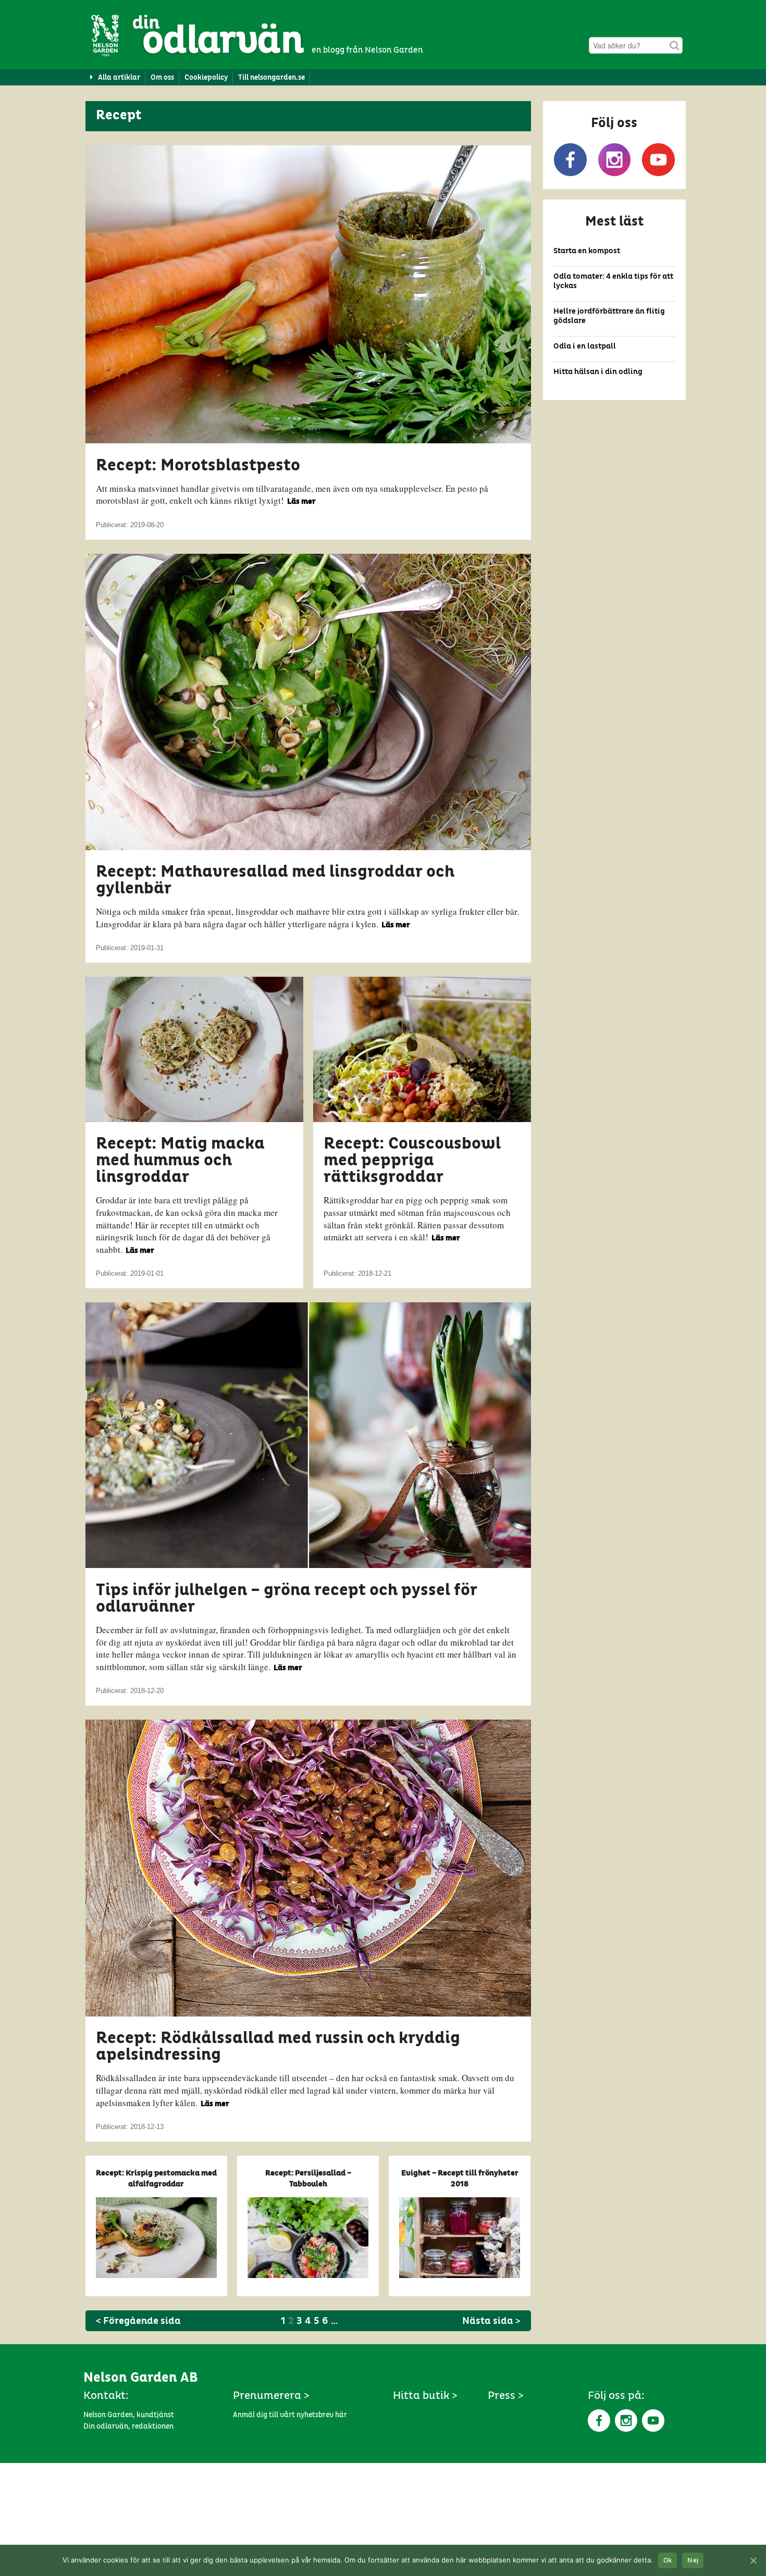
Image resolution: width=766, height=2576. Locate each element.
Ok (668, 2561)
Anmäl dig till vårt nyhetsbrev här (290, 2415)
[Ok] (753, 2560)
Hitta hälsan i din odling (598, 372)
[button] (614, 145)
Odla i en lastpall (585, 346)
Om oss (162, 78)
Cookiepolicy (206, 78)
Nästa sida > (491, 2321)
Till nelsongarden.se (271, 78)
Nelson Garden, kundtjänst (129, 2415)
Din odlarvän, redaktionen (128, 2426)
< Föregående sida (138, 2321)
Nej (693, 2561)
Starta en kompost (587, 251)
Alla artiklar (119, 78)
